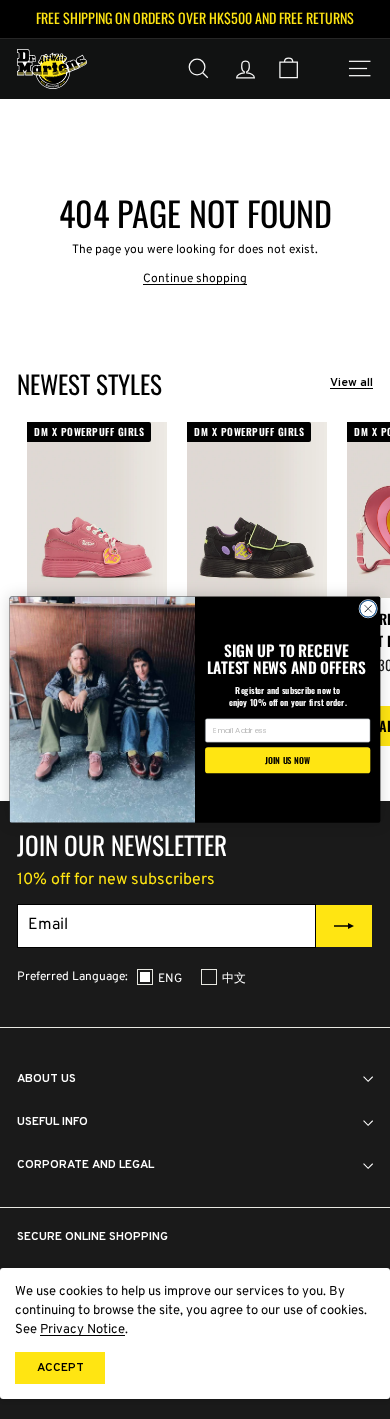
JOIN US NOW (287, 760)
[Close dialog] (368, 608)
